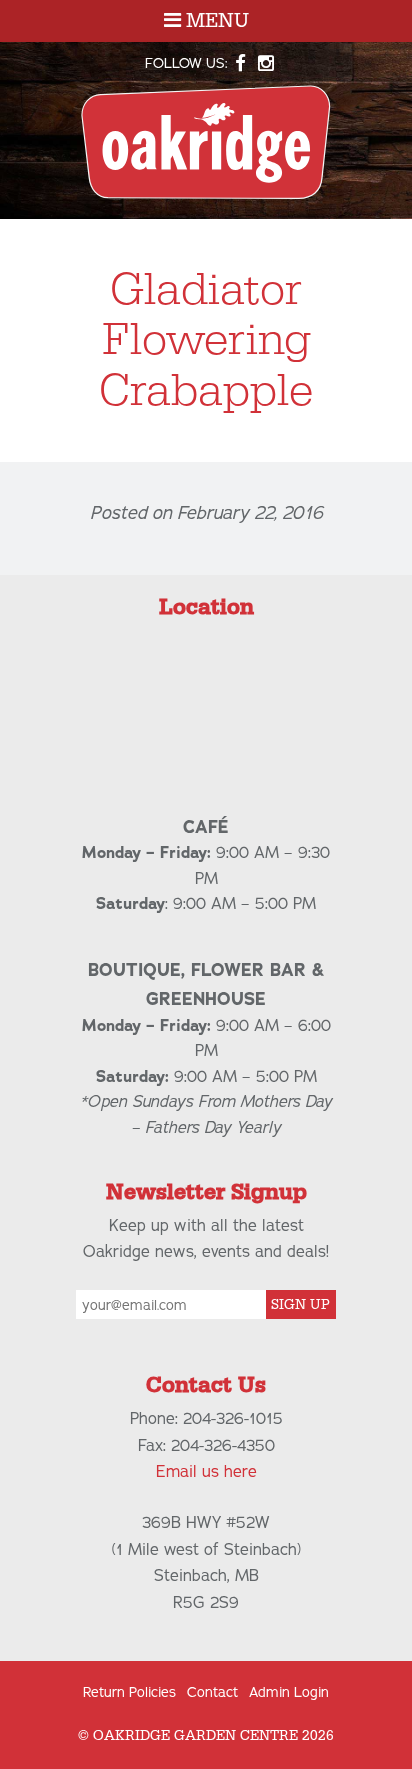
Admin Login (289, 1692)
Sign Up (300, 1305)
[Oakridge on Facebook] (241, 63)
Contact (212, 1692)
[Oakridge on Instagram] (265, 63)
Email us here (206, 1472)
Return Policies (129, 1692)
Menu (215, 21)
